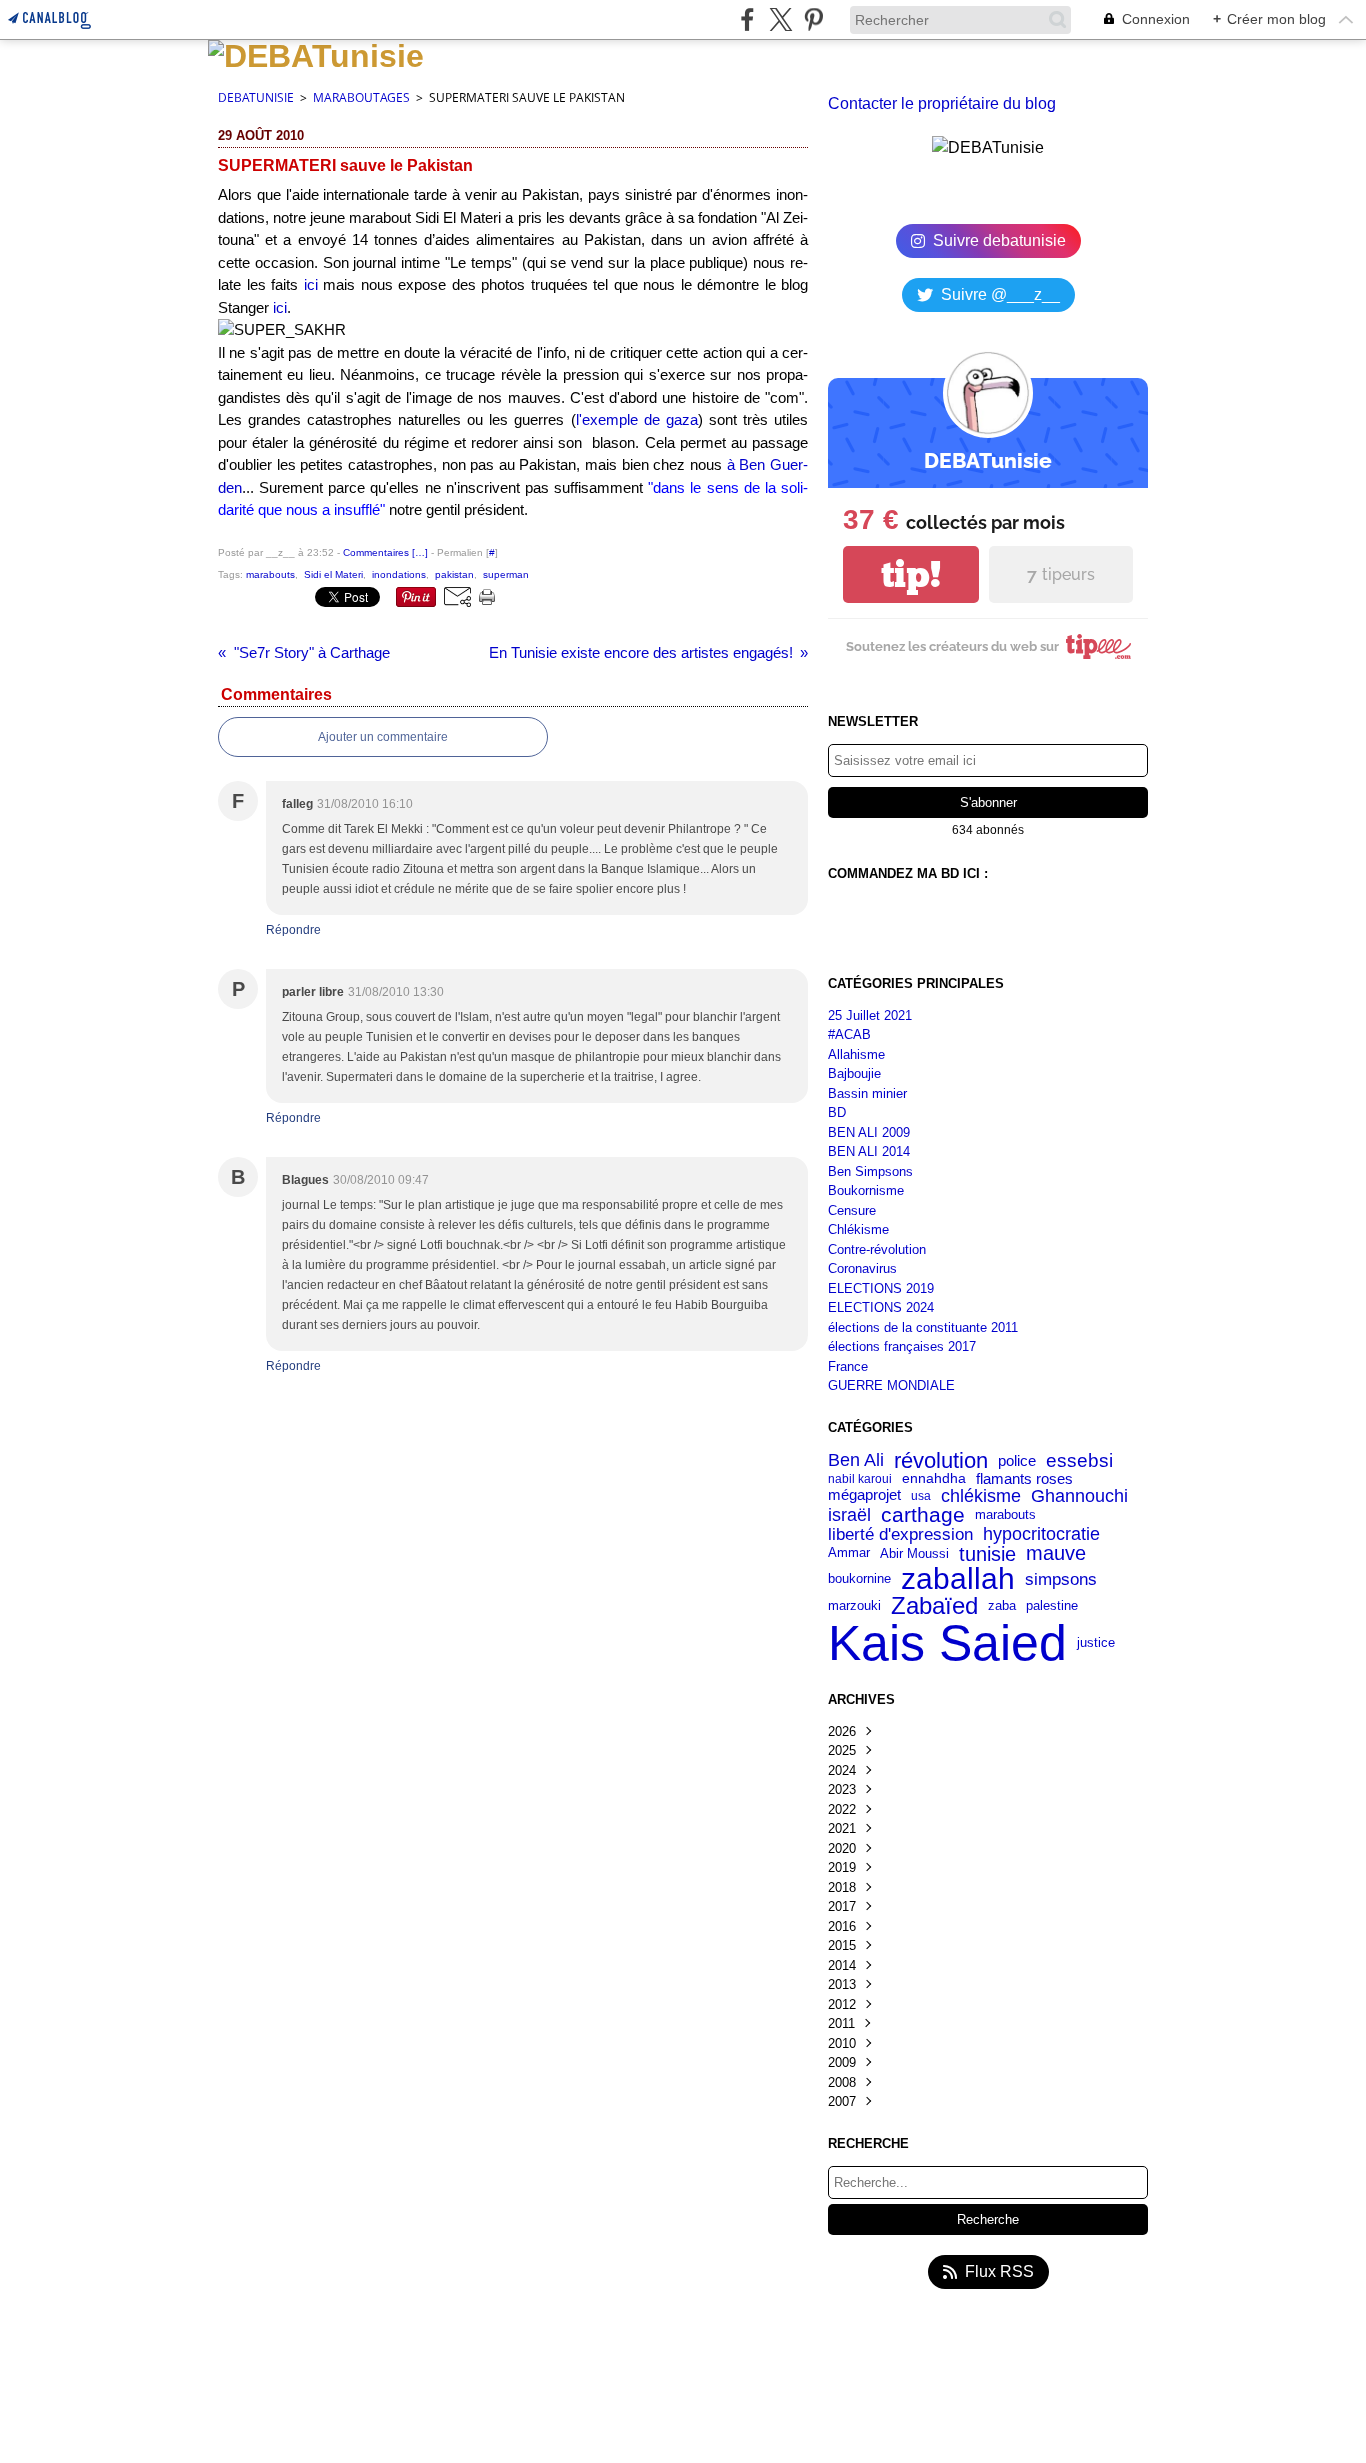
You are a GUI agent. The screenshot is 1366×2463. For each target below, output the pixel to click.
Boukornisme (866, 1190)
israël (849, 1515)
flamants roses (1024, 1479)
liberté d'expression (900, 1534)
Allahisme (856, 1054)
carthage (923, 1515)
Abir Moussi (914, 1553)
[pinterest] (813, 19)
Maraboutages (361, 97)
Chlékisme (858, 1229)
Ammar (849, 1553)
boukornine (859, 1579)
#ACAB (849, 1034)
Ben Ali (856, 1461)
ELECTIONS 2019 (881, 1288)
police (1017, 1460)
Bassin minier (867, 1093)
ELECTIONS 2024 (881, 1307)
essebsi (1079, 1460)
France (848, 1366)
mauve (1056, 1554)
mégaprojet (864, 1495)
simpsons (1061, 1579)
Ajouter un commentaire (383, 737)
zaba (1002, 1605)
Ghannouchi (1079, 1496)
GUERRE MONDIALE (891, 1385)
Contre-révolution (877, 1249)
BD (837, 1112)
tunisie (987, 1554)
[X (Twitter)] (780, 19)
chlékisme (981, 1496)
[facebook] (747, 19)
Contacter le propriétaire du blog (942, 103)
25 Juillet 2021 (870, 1015)
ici (311, 284)
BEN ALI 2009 (869, 1132)
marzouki (854, 1605)
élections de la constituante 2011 (923, 1327)
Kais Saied (947, 1643)
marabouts (1005, 1515)
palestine (1052, 1606)
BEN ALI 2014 (869, 1151)
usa (921, 1496)
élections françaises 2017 (902, 1346)
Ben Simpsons (870, 1171)
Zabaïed (934, 1606)
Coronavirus (862, 1268)
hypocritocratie (1041, 1534)
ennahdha (934, 1479)
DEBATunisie (256, 97)
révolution (941, 1461)
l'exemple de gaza (637, 419)
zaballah (958, 1579)
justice (1096, 1643)
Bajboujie (854, 1073)
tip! (911, 574)
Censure (852, 1210)
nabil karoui (860, 1479)
